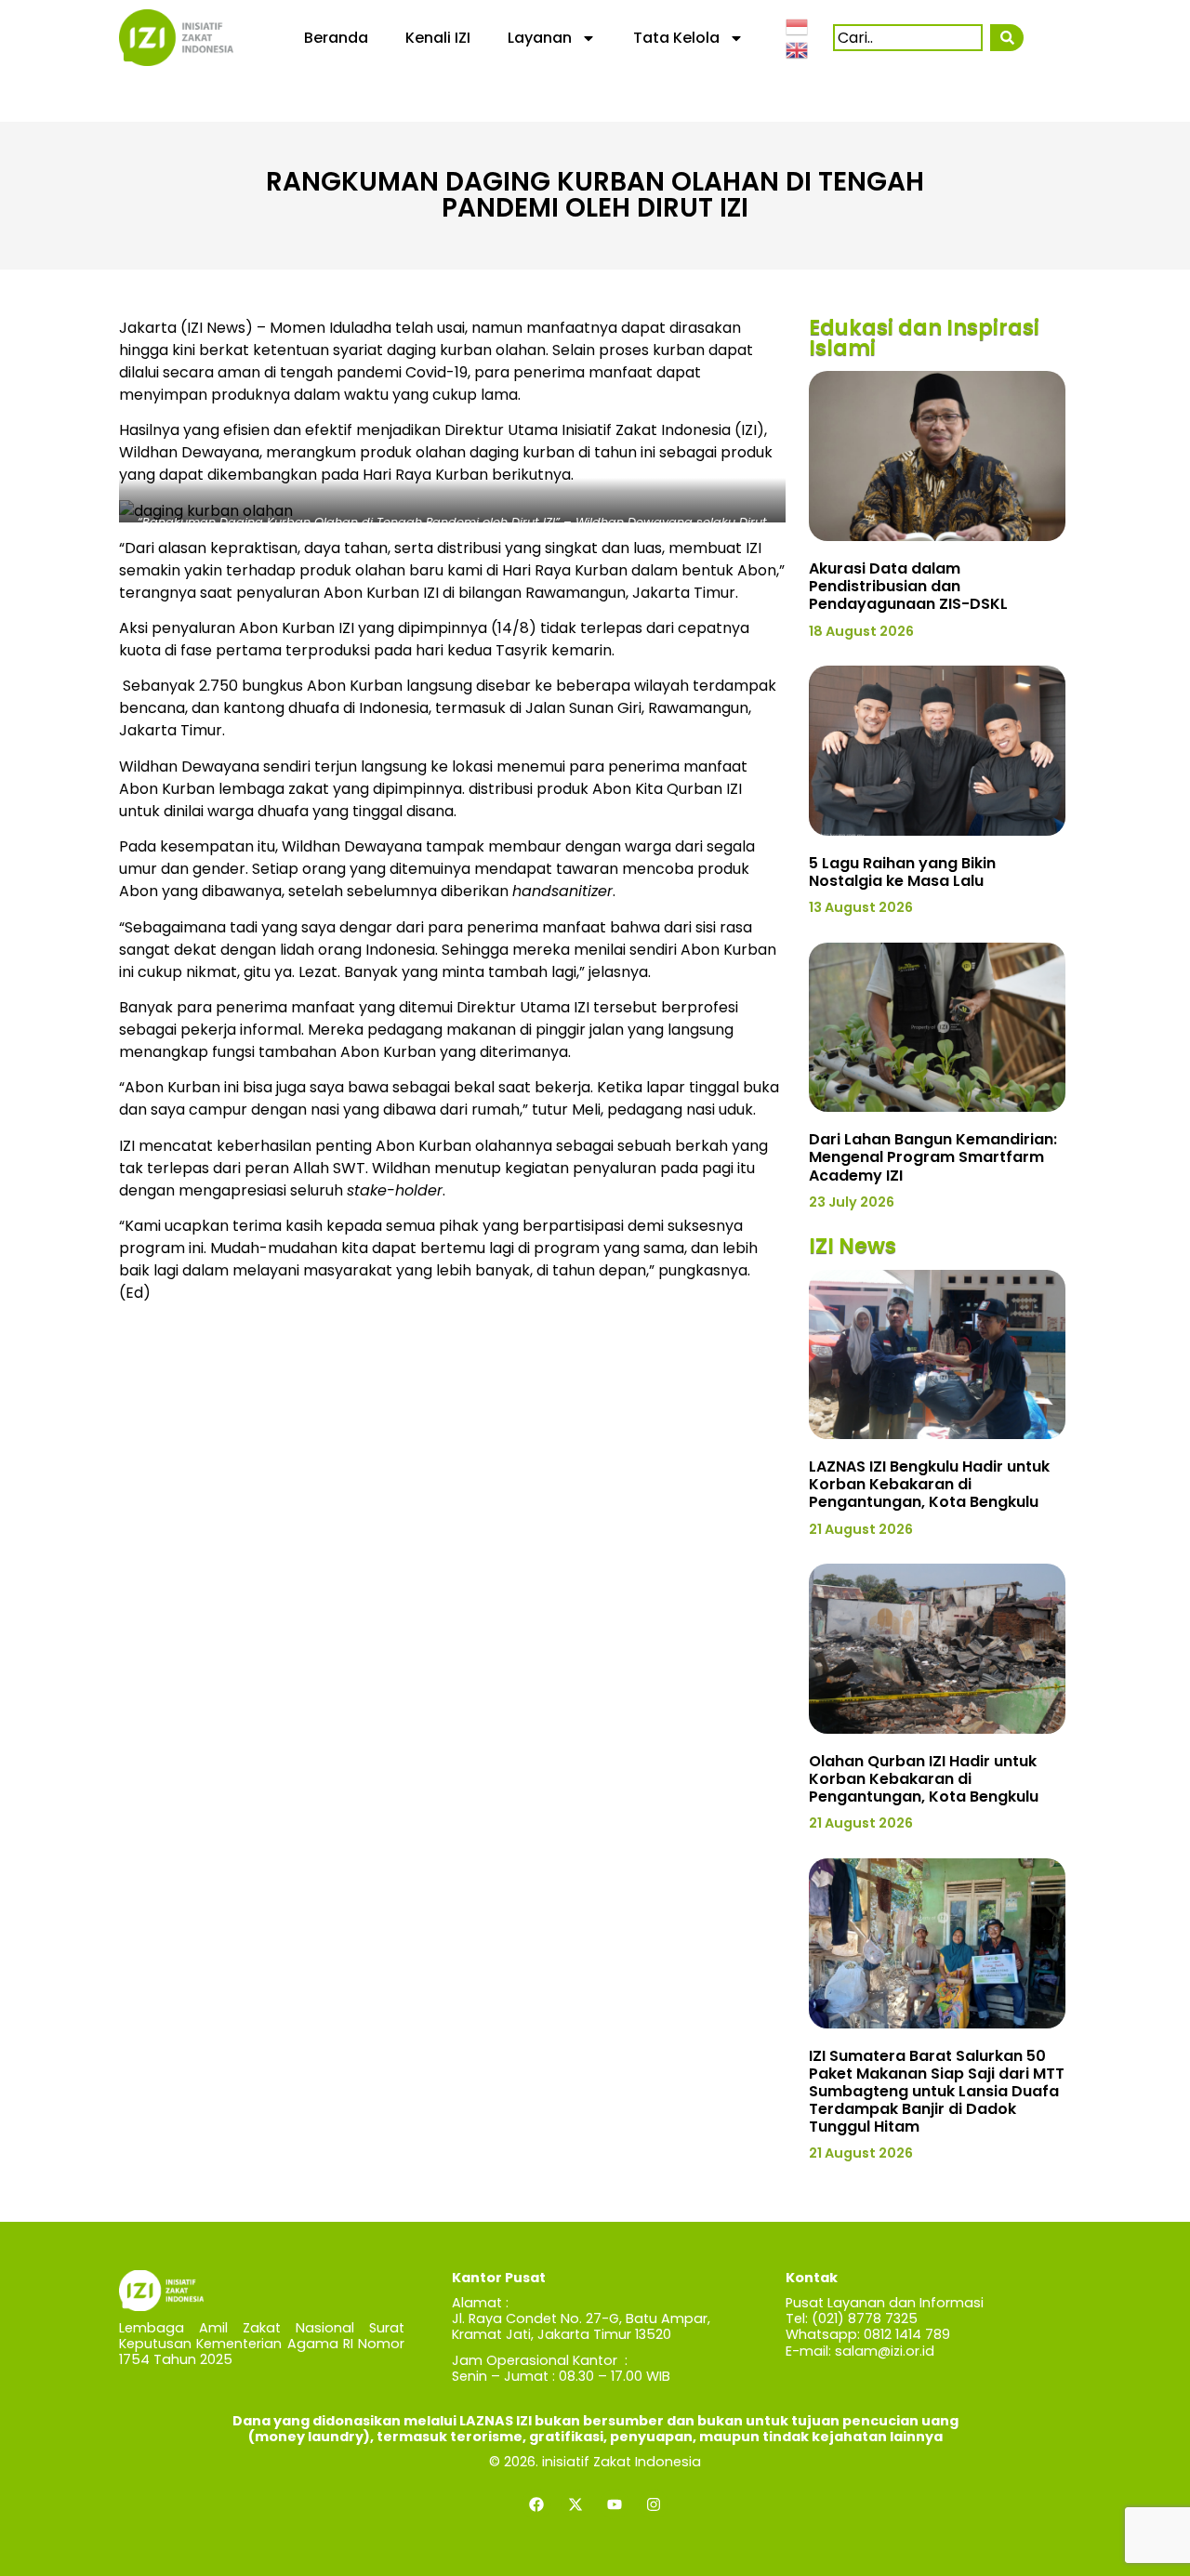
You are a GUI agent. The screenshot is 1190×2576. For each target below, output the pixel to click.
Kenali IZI (438, 38)
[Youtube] (615, 2504)
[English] (798, 49)
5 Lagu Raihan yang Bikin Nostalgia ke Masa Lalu (902, 872)
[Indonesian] (798, 25)
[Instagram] (654, 2504)
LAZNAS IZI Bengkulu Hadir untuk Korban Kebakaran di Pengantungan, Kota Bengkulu (929, 1484)
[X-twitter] (575, 2504)
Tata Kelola (676, 38)
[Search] (1006, 38)
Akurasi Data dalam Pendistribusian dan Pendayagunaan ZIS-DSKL (908, 586)
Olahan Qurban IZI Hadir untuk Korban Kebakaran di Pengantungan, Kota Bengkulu (924, 1779)
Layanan (540, 38)
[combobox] (908, 38)
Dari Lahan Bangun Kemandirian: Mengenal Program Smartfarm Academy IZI (933, 1157)
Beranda (336, 38)
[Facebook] (536, 2504)
